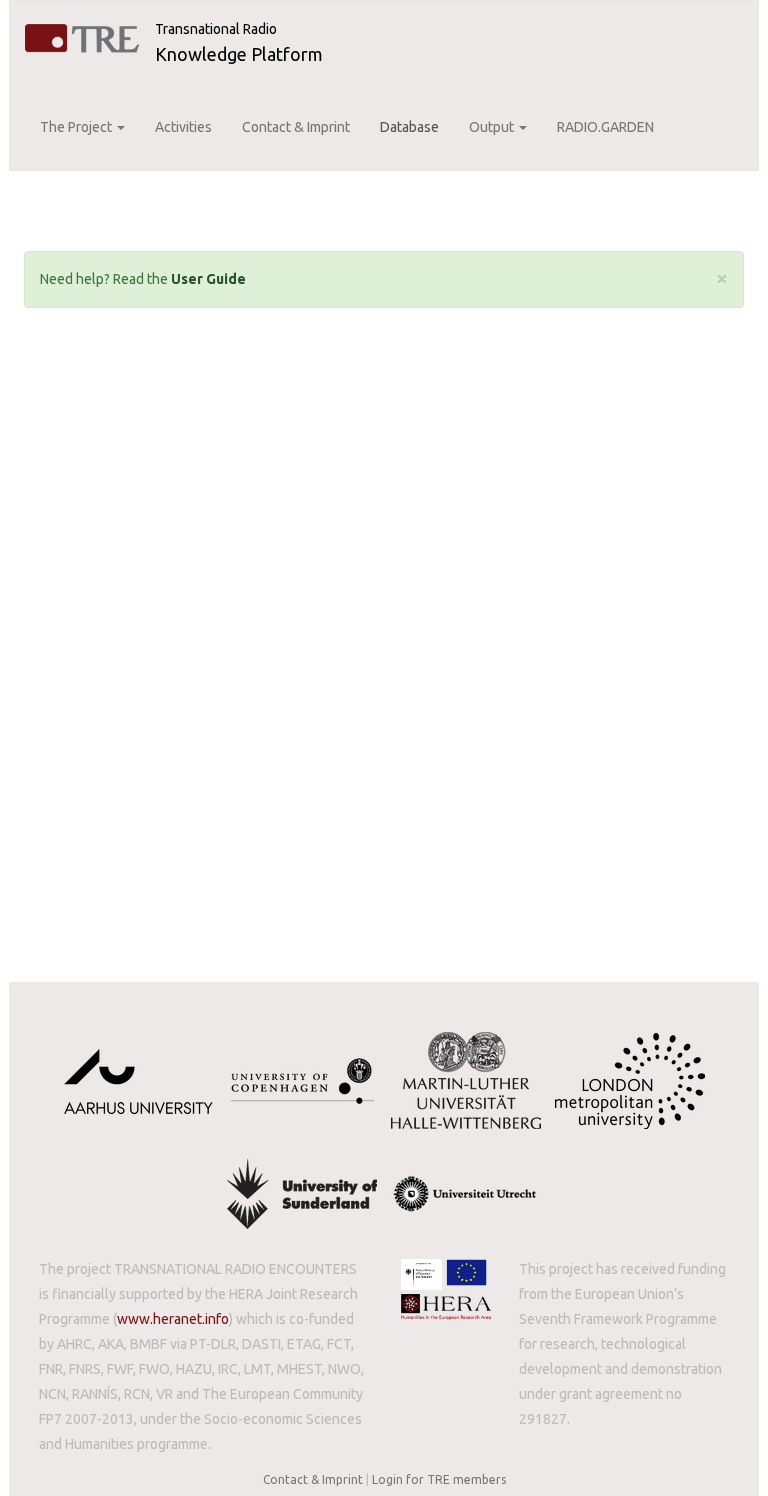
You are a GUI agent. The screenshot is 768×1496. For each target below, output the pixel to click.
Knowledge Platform (239, 54)
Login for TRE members (439, 1479)
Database (409, 127)
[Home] (82, 38)
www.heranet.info (173, 1319)
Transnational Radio (216, 29)
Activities (183, 127)
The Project (77, 127)
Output (493, 127)
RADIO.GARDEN (605, 127)
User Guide (208, 279)
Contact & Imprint (296, 127)
